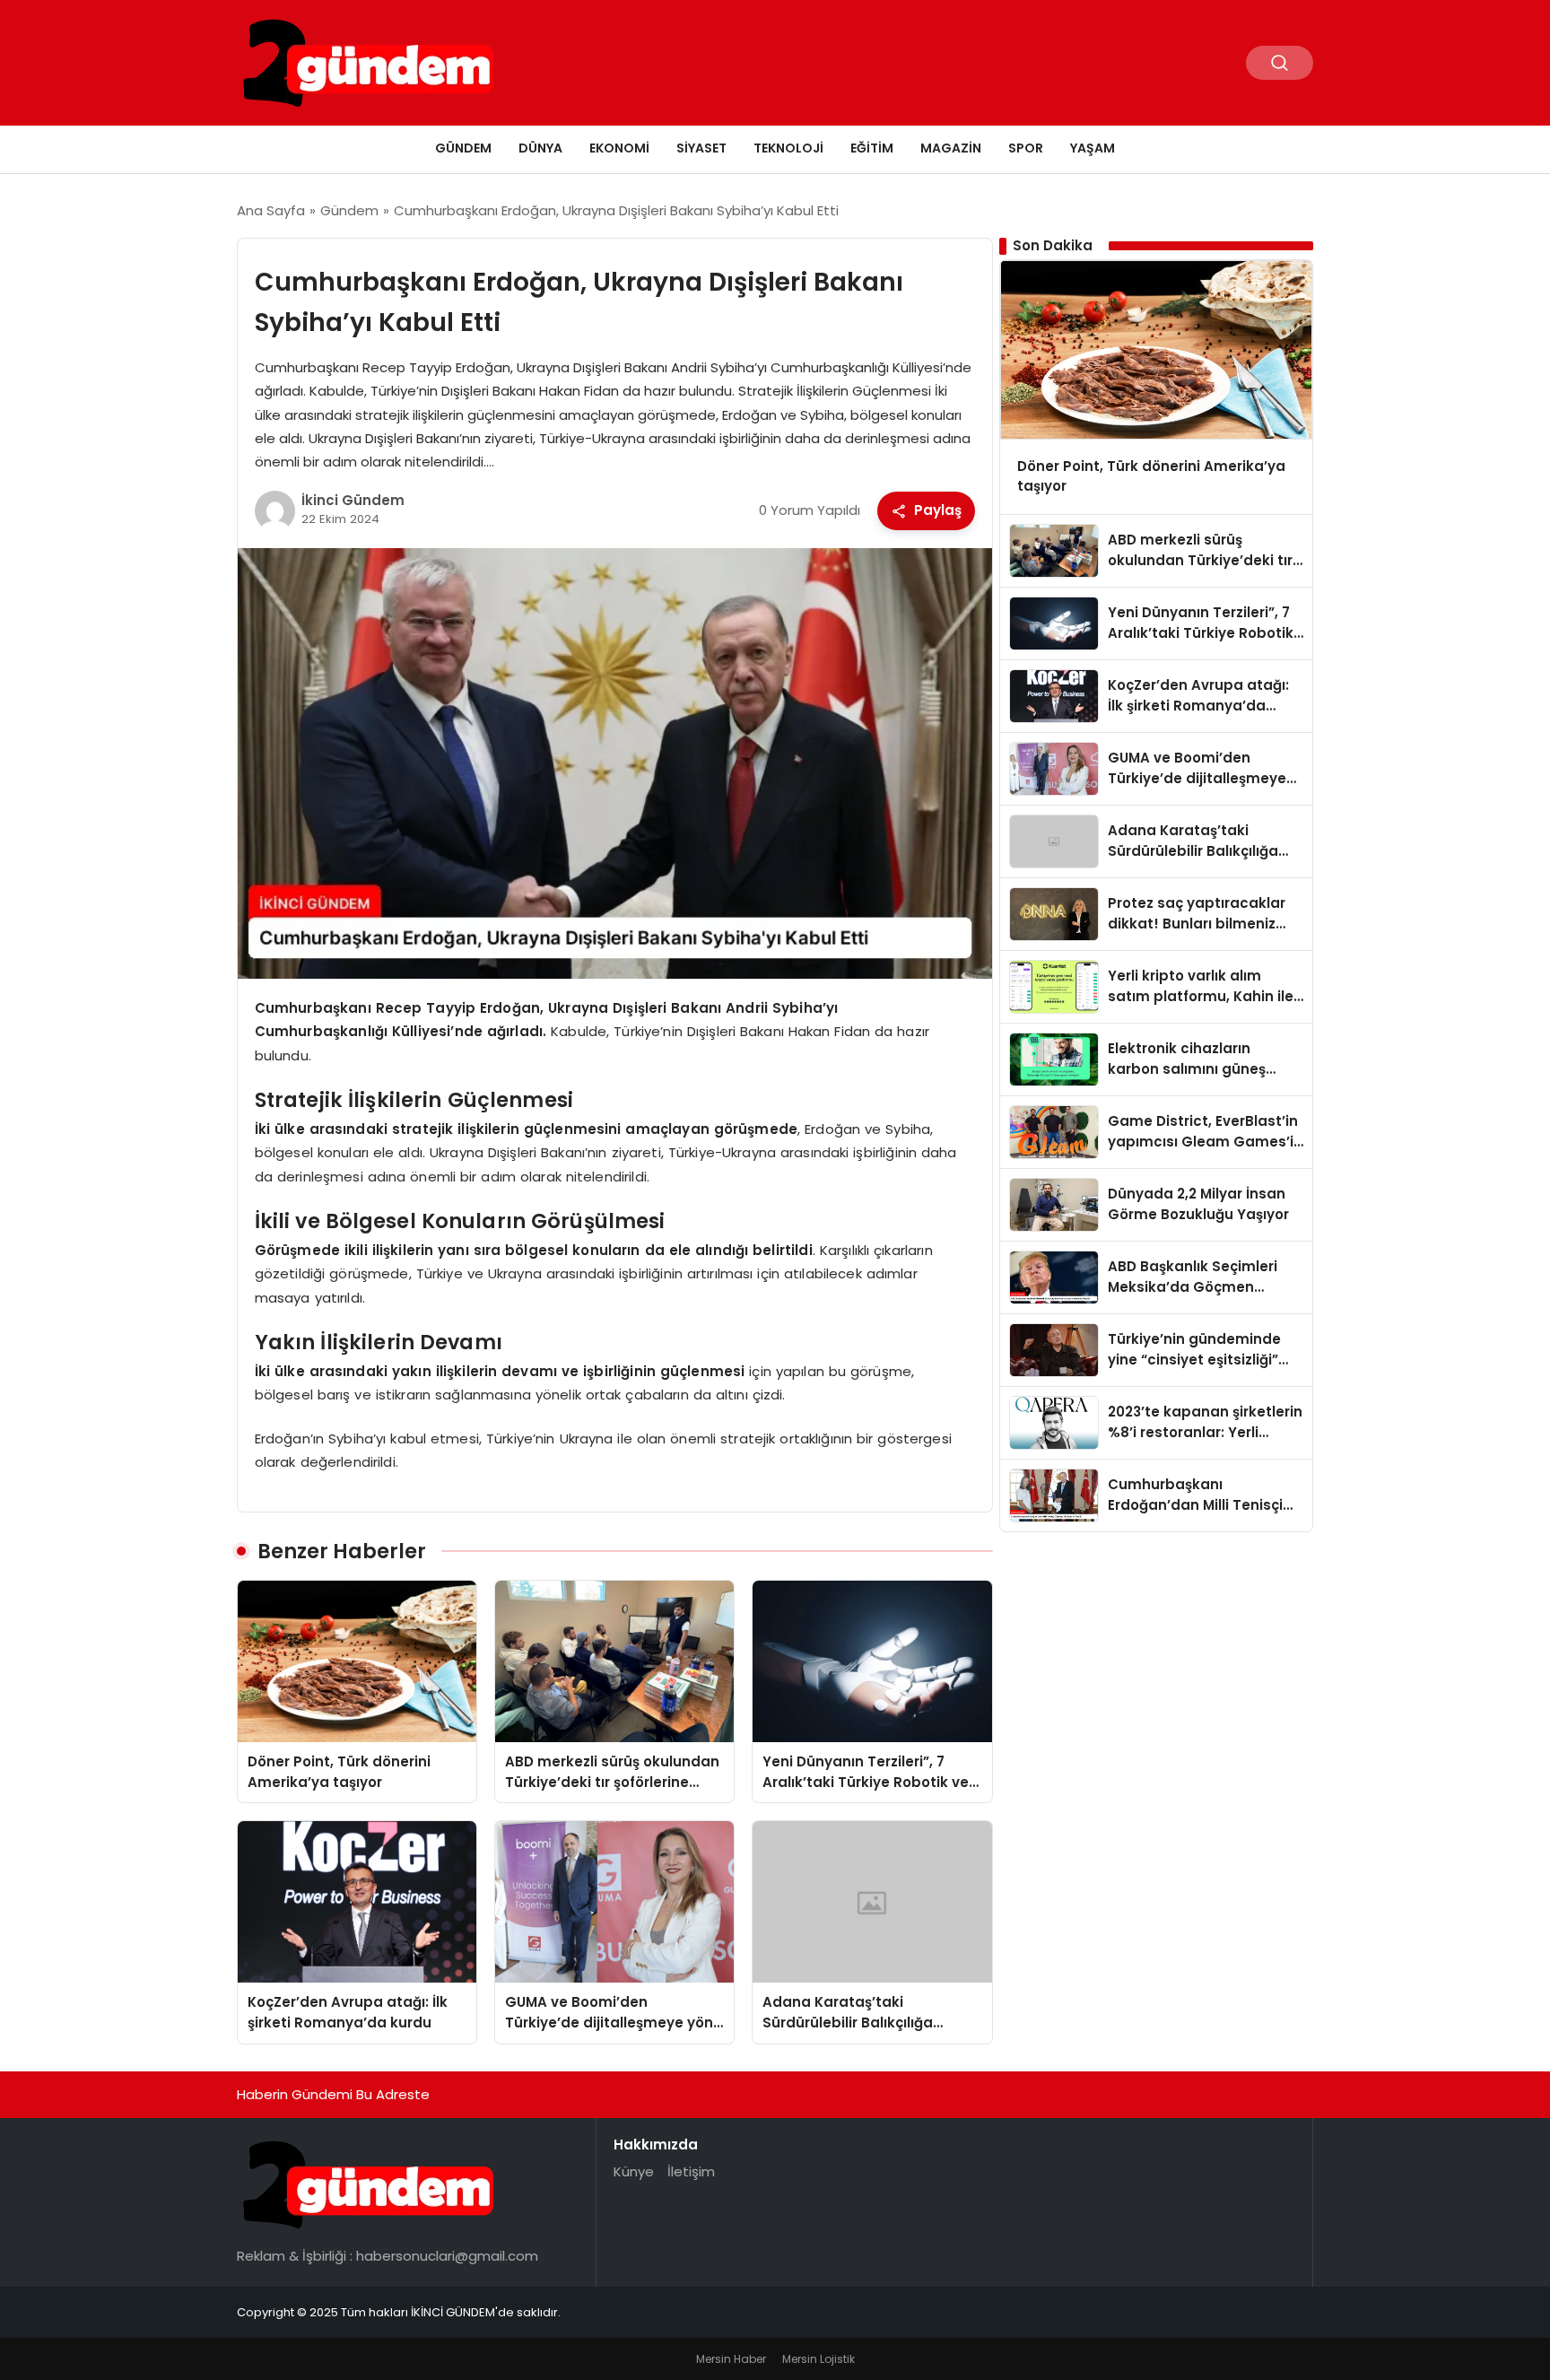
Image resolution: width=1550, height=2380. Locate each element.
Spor (1026, 148)
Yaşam (1093, 148)
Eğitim (872, 148)
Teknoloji (788, 148)
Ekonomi (619, 148)
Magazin (951, 148)
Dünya (540, 148)
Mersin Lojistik (819, 2359)
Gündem (463, 148)
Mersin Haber (731, 2359)
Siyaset (701, 148)
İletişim (691, 2171)
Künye (634, 2171)
